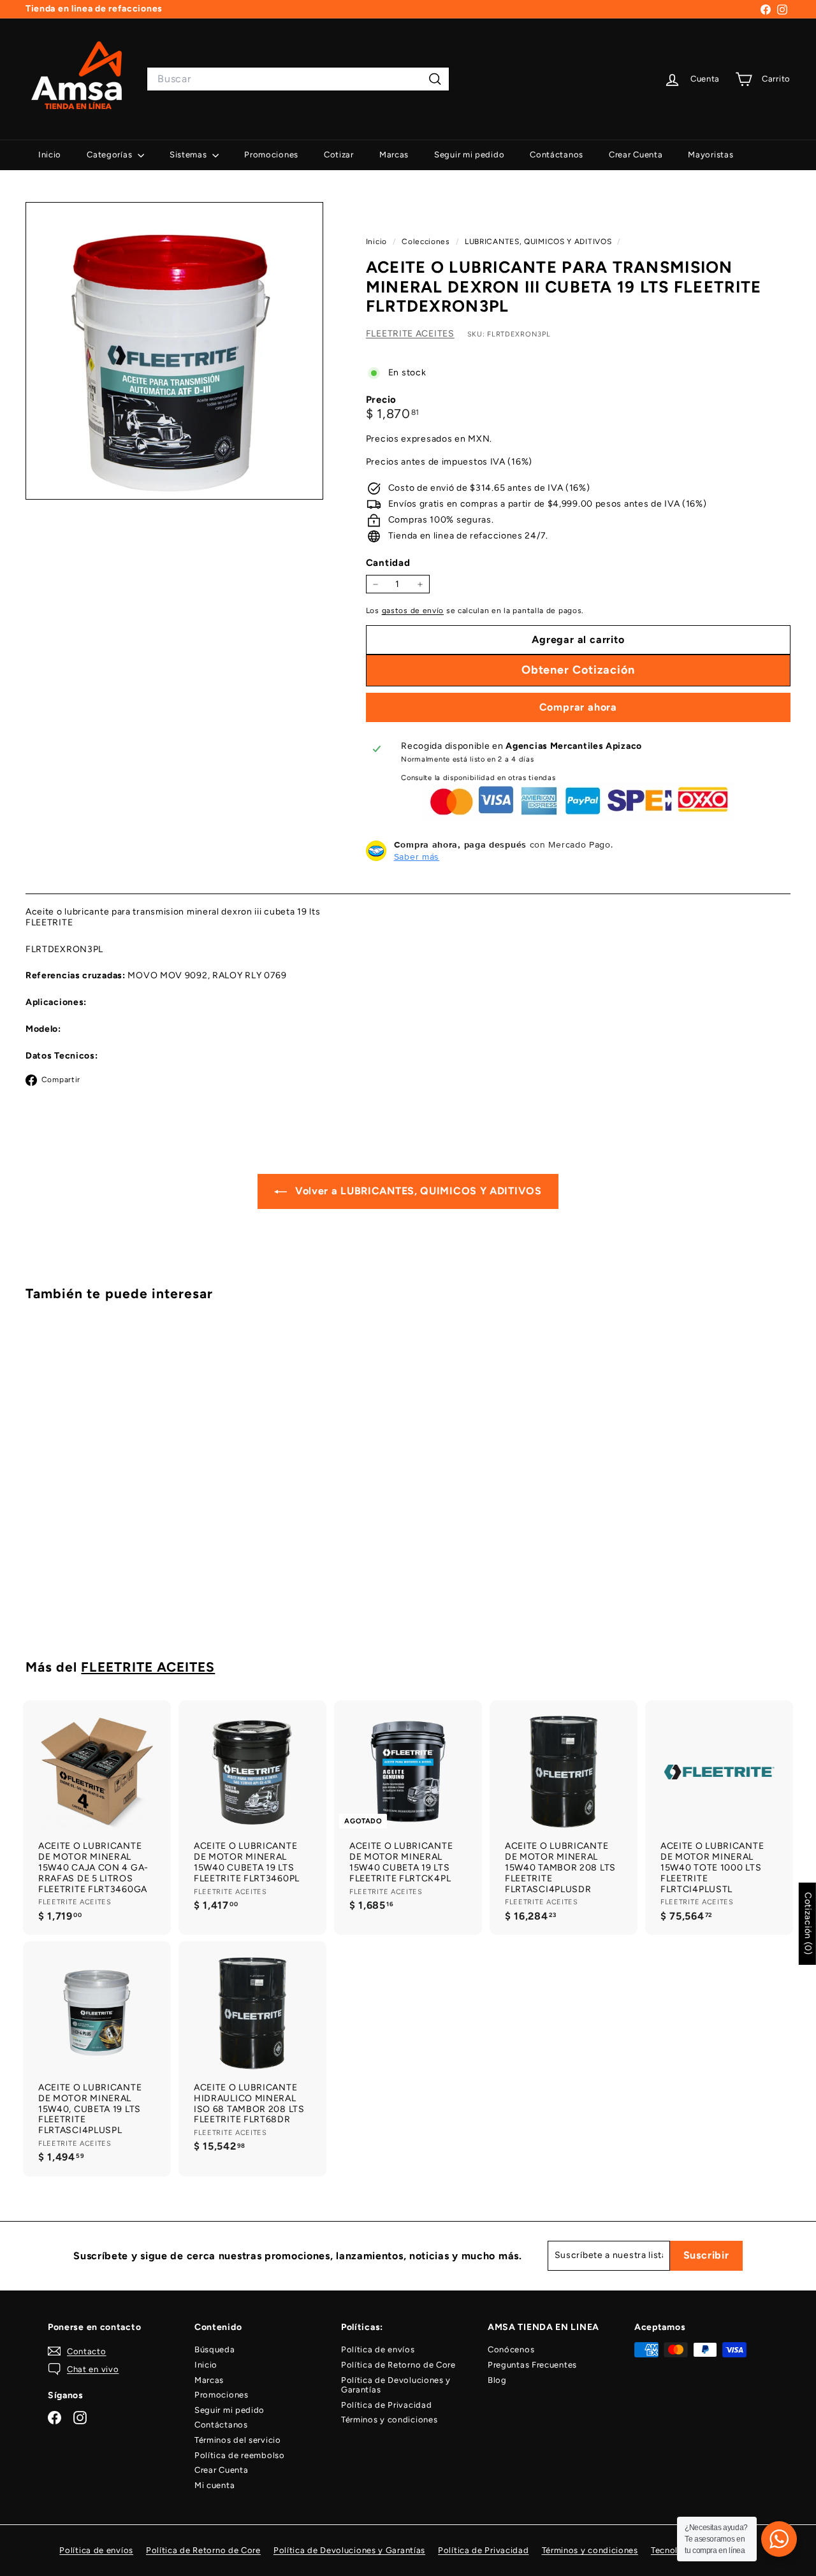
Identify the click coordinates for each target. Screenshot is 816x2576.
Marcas (394, 155)
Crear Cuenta (636, 155)
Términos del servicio (238, 2440)
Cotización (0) (808, 1924)
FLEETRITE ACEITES (410, 334)
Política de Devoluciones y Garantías (396, 2385)
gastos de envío (413, 611)
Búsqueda (215, 2349)
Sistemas (189, 155)
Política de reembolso (240, 2455)
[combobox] (298, 79)
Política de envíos (378, 2349)
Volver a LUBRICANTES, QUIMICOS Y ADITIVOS (417, 1191)
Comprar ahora (578, 707)
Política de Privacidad (386, 2405)
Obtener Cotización (84, 1587)
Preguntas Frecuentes (532, 2365)
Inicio (50, 155)
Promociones (271, 155)
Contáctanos (557, 155)
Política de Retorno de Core (398, 2365)
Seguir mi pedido (469, 155)
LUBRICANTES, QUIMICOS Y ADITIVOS (538, 242)
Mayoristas (710, 155)
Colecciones (427, 242)
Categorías (111, 155)
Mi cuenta (215, 2485)
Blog (497, 2380)
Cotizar (339, 155)
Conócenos (511, 2349)
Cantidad (388, 563)
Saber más (417, 857)
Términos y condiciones (389, 2420)
